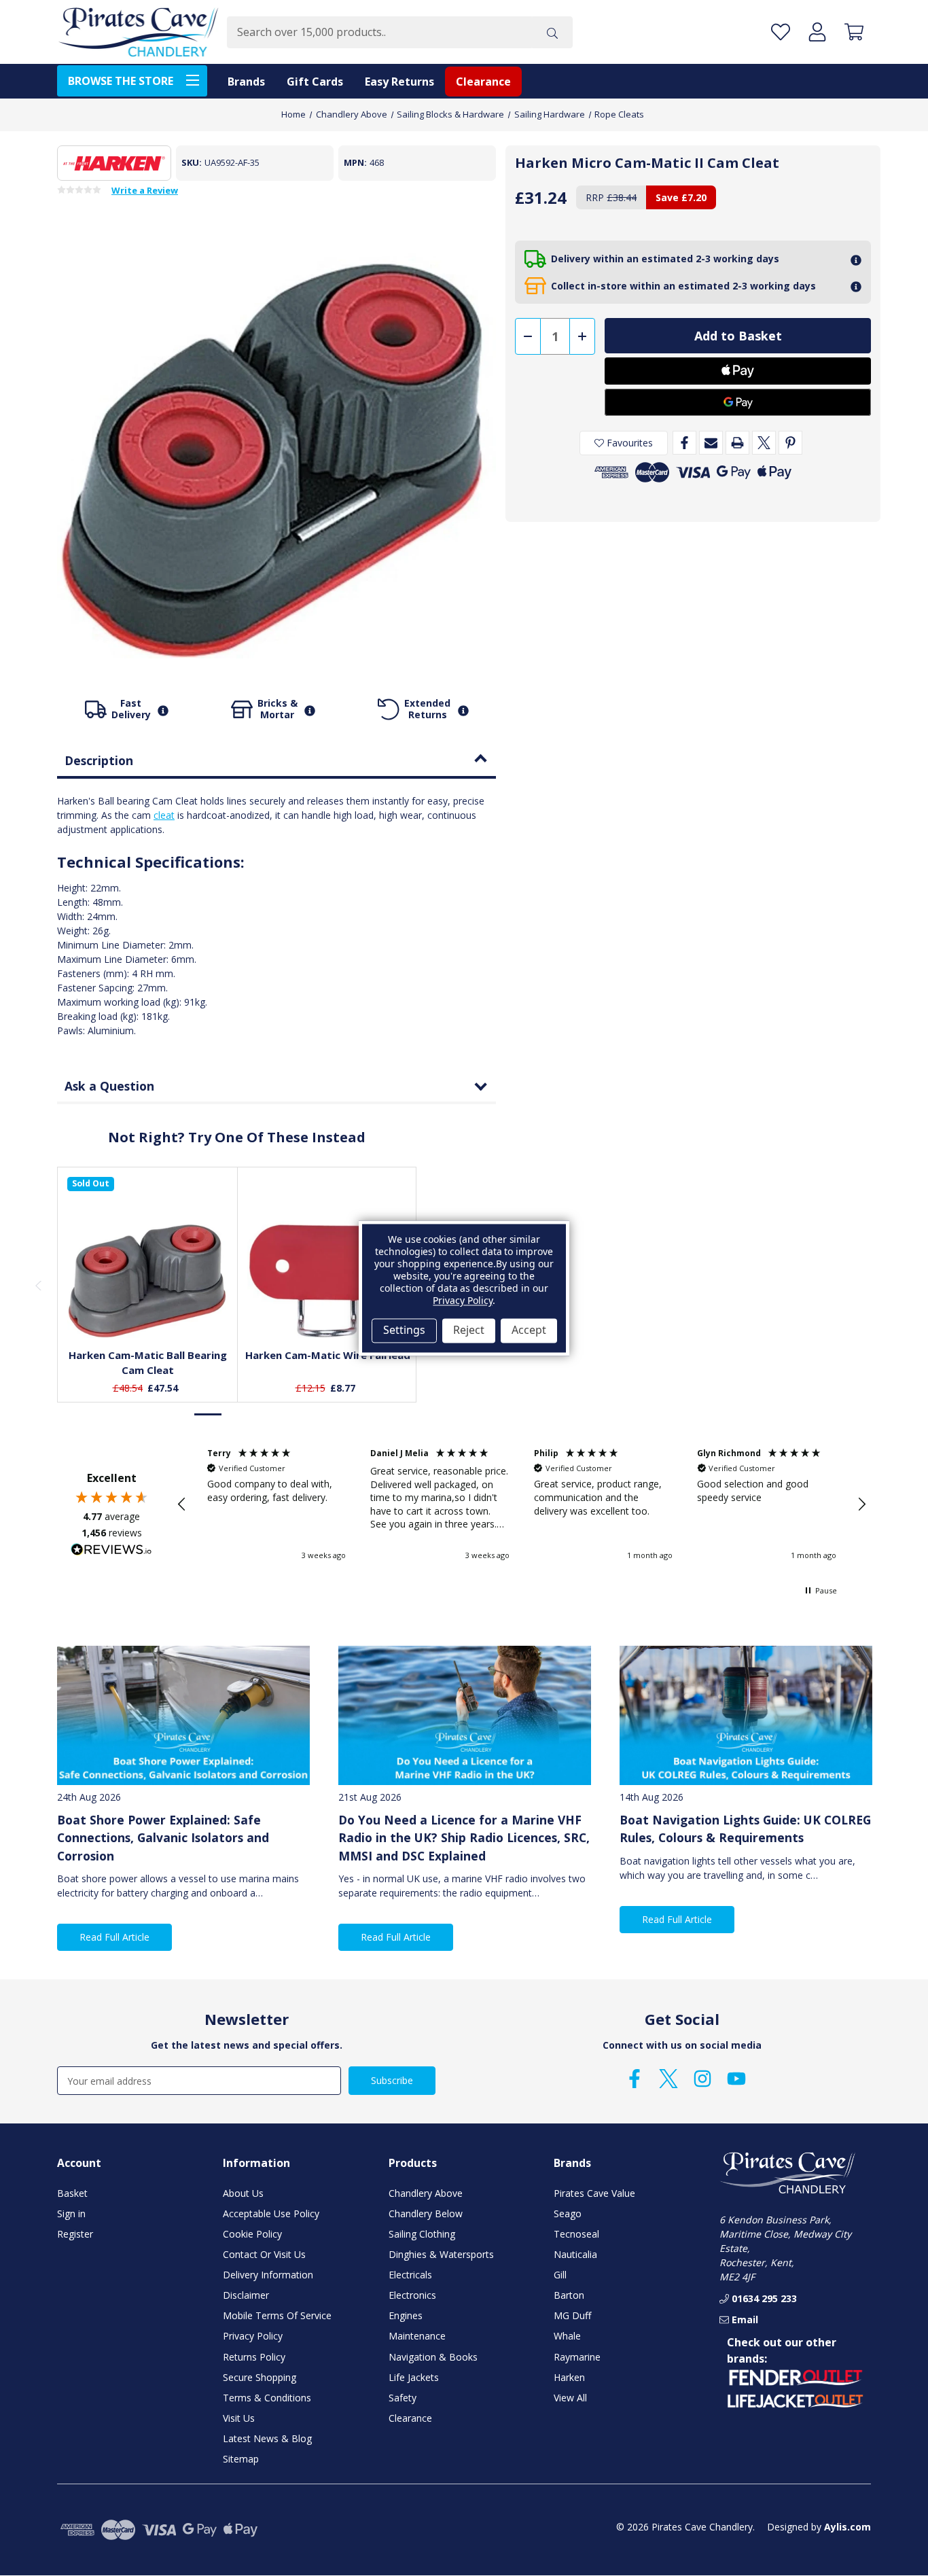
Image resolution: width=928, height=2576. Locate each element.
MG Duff (572, 2315)
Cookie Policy (252, 2234)
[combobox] (379, 32)
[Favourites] (148, 1306)
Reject (469, 1330)
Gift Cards (315, 82)
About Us (243, 2193)
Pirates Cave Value (594, 2193)
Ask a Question (109, 1086)
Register (75, 2234)
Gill (560, 2275)
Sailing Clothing (422, 2234)
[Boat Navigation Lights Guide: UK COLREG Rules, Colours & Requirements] (746, 1715)
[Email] (711, 443)
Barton (569, 2295)
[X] (764, 443)
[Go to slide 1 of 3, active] (209, 1414)
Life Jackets (414, 2377)
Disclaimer (246, 2295)
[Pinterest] (790, 443)
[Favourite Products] (781, 32)
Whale (567, 2336)
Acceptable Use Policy (271, 2213)
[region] (522, 1504)
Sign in (71, 2213)
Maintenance (417, 2336)
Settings (404, 1330)
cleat (164, 815)
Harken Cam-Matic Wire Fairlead (328, 1355)
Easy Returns (399, 82)
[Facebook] (684, 443)
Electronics (412, 2295)
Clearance (483, 82)
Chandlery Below (426, 2213)
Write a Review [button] (145, 191)
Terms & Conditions (267, 2398)
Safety (403, 2398)
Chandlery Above (426, 2193)
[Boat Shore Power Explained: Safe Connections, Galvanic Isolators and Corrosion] (183, 1715)
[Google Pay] (738, 402)
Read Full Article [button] (114, 1937)
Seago (568, 2213)
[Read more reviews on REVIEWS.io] (111, 1551)
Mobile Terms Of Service (277, 2315)
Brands (246, 82)
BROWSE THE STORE (121, 81)
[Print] (737, 443)
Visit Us (239, 2418)
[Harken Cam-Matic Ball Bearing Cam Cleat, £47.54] (148, 1257)
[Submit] (552, 32)
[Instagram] (702, 2079)
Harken (569, 2377)
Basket (72, 2193)
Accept (529, 1330)
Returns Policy (254, 2357)
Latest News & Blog (267, 2438)
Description (99, 760)
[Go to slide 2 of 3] (237, 1414)
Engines (406, 2315)
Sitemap (241, 2459)
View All (570, 2398)
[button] (182, 1504)
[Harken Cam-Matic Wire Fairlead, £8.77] (328, 1257)
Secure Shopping (260, 2377)
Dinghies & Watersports (441, 2254)
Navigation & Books (433, 2357)
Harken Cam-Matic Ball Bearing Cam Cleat (148, 1363)
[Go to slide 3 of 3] (266, 1414)
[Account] (817, 32)
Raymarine (577, 2357)
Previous (38, 1285)
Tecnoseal (576, 2234)
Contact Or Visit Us (264, 2254)
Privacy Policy (253, 2336)
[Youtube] (736, 2079)
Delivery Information (268, 2275)
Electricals (410, 2275)
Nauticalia (575, 2254)
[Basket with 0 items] (854, 32)
